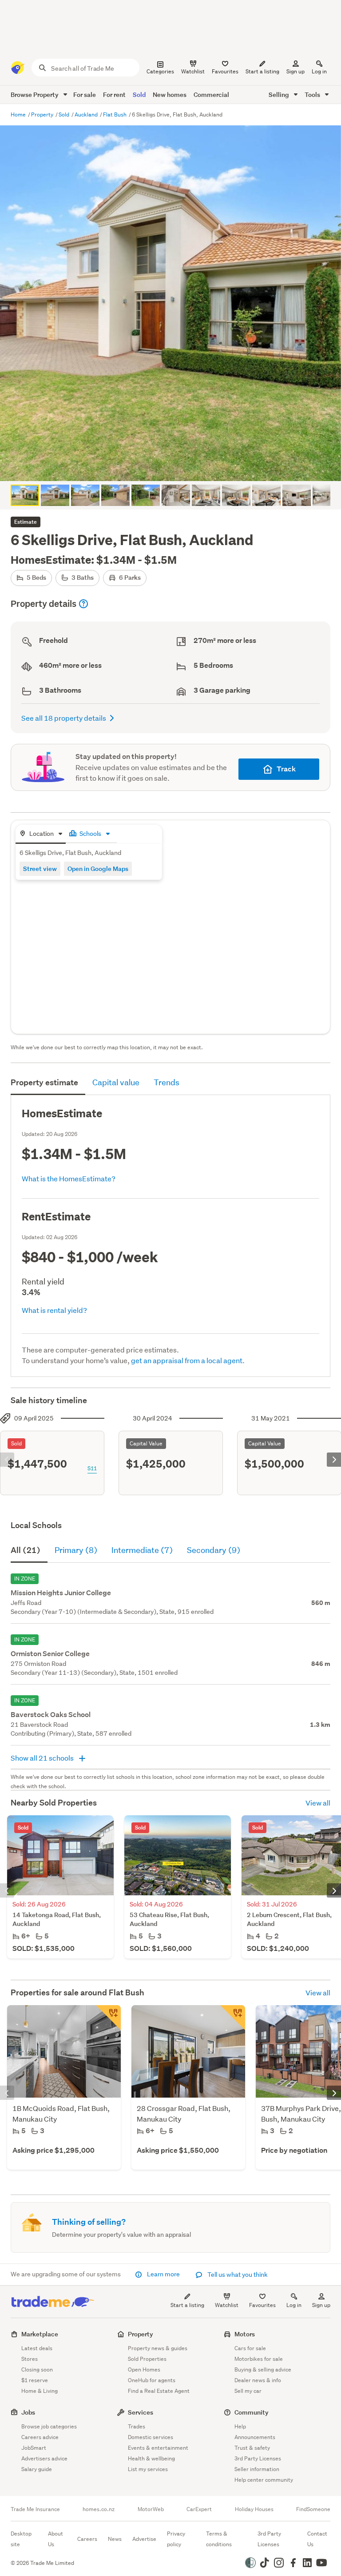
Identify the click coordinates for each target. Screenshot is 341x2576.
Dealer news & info (258, 2380)
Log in (319, 71)
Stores (30, 2359)
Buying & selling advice (263, 2369)
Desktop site (21, 2539)
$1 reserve (35, 2380)
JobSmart (34, 2448)
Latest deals (37, 2348)
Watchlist (227, 2305)
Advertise (144, 2539)
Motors (245, 2334)
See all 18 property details (64, 718)
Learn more (163, 2274)
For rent (114, 94)
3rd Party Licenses (258, 2458)
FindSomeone (313, 2509)
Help (240, 2426)
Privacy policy (176, 2539)
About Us (56, 2539)
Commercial (211, 94)
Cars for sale (250, 2348)
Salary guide (37, 2469)
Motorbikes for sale (259, 2359)
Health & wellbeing (151, 2458)
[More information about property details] (83, 604)
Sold (139, 94)
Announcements (255, 2437)
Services (141, 2412)
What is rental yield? (54, 1310)
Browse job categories (49, 2426)
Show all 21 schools (43, 1758)
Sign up (295, 71)
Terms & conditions (219, 2539)
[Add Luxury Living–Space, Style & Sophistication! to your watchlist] (108, 2018)
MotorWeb (151, 2509)
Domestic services (151, 2437)
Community (252, 2412)
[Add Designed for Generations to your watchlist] (233, 2018)
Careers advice (40, 2437)
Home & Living (40, 2391)
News (115, 2539)
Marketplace (40, 2334)
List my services (148, 2469)
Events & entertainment (158, 2448)
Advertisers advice (44, 2458)
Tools (313, 94)
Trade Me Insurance (35, 2509)
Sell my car (248, 2391)
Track (286, 769)
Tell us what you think (237, 2275)
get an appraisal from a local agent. (188, 1360)
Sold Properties (147, 2359)
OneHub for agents (152, 2380)
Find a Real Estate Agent (159, 2391)
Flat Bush (115, 114)
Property (43, 114)
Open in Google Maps (98, 869)
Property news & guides (158, 2348)
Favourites (262, 2305)
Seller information (257, 2469)
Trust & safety (252, 2448)
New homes (170, 94)
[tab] (41, 834)
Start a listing (187, 2305)
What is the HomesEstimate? (69, 1178)
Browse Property (35, 94)
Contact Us (317, 2539)
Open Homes (144, 2369)
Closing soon (37, 2369)
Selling (280, 94)
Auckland (87, 114)
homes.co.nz (99, 2509)
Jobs (28, 2412)
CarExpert (199, 2509)
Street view (40, 869)
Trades (137, 2426)
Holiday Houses (254, 2509)
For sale (85, 94)
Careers (87, 2539)
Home (19, 114)
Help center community (264, 2480)
